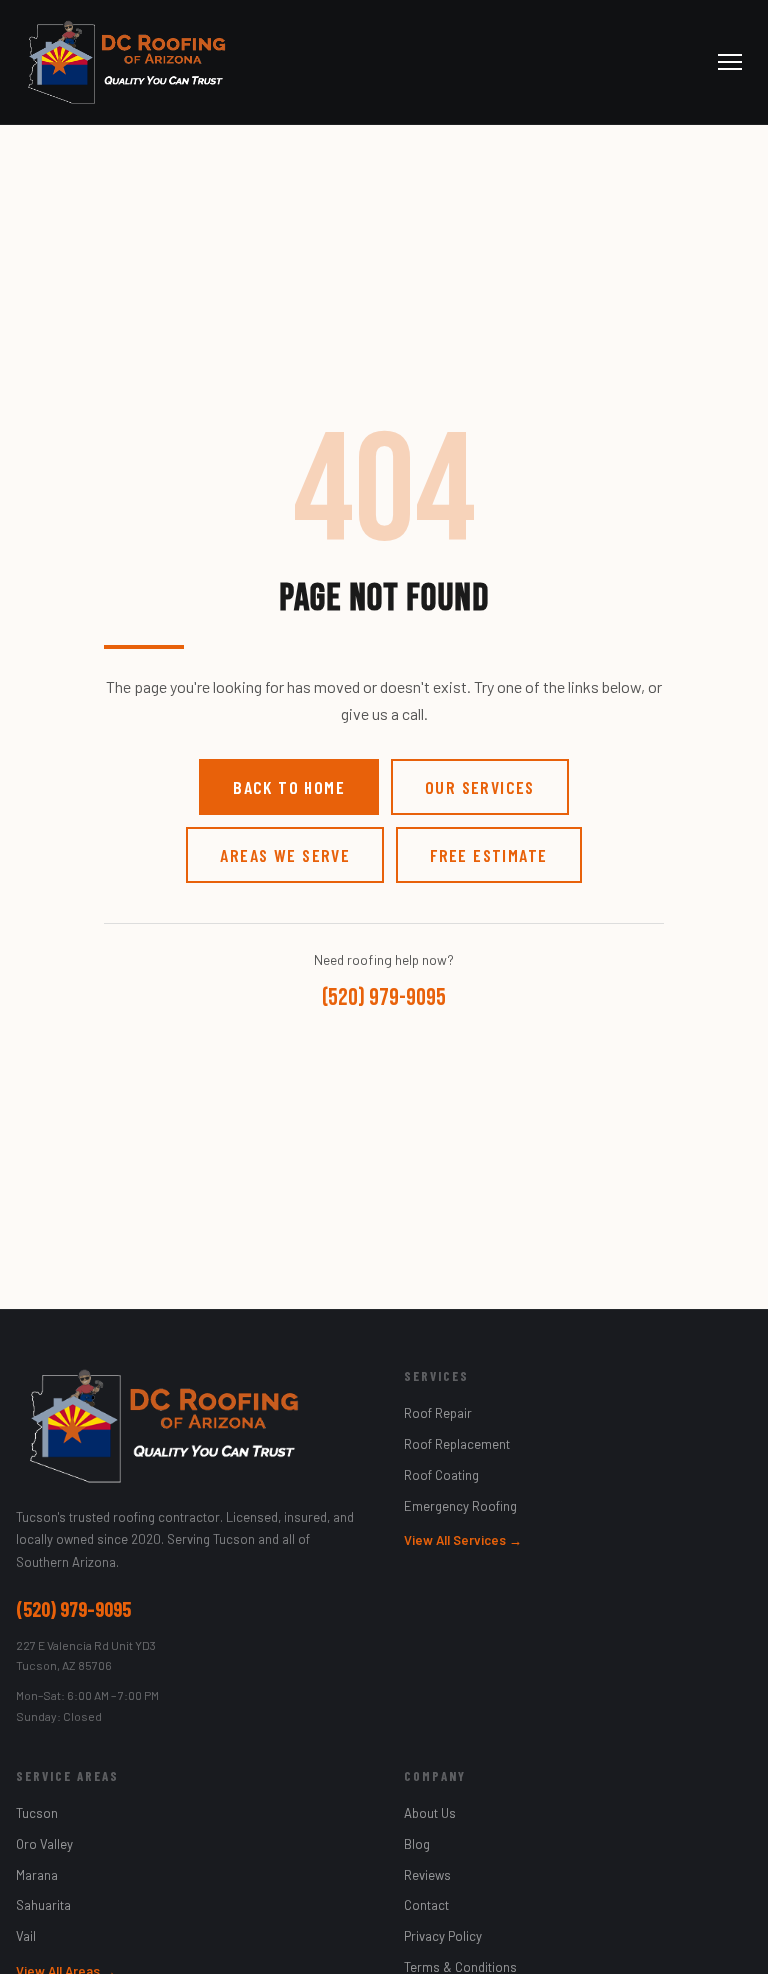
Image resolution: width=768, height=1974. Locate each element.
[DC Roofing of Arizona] (190, 1426)
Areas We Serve (285, 855)
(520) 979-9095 (384, 997)
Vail (26, 1936)
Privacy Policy (443, 1936)
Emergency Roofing (460, 1506)
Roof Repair (438, 1413)
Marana (37, 1875)
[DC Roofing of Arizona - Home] (126, 62)
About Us (430, 1813)
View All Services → (463, 1540)
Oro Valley (44, 1844)
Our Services (480, 787)
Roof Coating (441, 1475)
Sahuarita (43, 1905)
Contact (426, 1905)
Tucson (37, 1813)
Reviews (427, 1875)
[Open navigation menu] (730, 62)
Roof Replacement (457, 1444)
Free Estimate (488, 855)
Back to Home (289, 787)
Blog (417, 1844)
